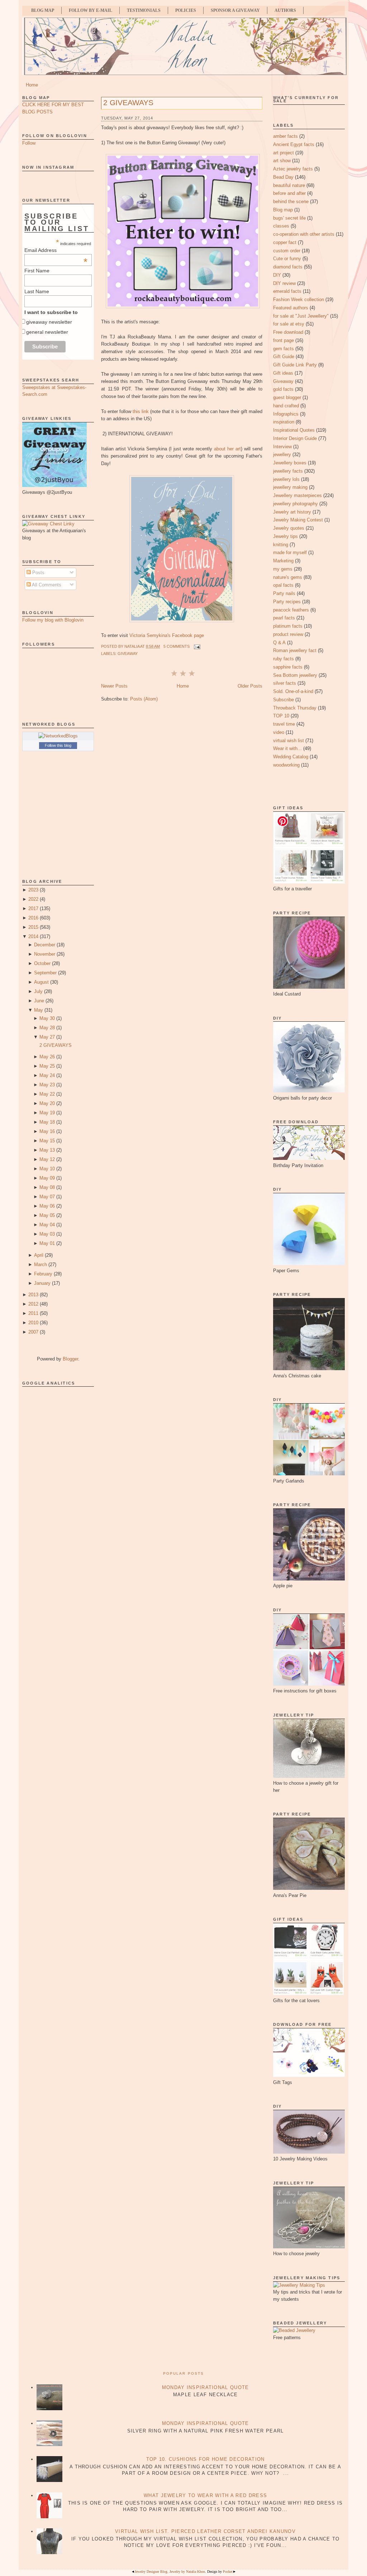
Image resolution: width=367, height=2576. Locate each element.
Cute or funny (287, 259)
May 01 (47, 1243)
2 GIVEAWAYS (56, 1045)
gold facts (283, 389)
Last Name (37, 291)
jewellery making (290, 487)
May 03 (47, 1234)
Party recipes (287, 602)
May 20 (47, 1103)
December (45, 945)
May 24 (47, 1075)
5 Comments (177, 646)
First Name (37, 271)
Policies (186, 10)
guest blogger (287, 397)
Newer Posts (114, 686)
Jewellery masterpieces (297, 495)
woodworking (286, 765)
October (42, 963)
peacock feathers (291, 610)
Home (32, 85)
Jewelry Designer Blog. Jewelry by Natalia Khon (170, 2572)
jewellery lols (286, 479)
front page (283, 340)
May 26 (47, 1057)
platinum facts (288, 626)
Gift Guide (284, 357)
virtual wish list (289, 741)
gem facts (283, 349)
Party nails (284, 593)
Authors (285, 10)
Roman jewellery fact (295, 650)
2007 (33, 1332)
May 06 (47, 1206)
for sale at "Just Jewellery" (301, 316)
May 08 (47, 1187)
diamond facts (288, 267)
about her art (227, 449)
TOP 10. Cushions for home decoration (206, 2459)
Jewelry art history (292, 512)
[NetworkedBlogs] (58, 736)
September (45, 973)
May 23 (47, 1085)
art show (282, 161)
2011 (33, 1313)
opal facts (283, 585)
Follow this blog (58, 745)
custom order (287, 251)
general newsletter (47, 332)
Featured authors (291, 308)
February (43, 1274)
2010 (33, 1323)
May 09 (47, 1178)
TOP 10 (281, 716)
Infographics (286, 414)
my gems (283, 569)
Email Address (56, 250)
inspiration (284, 422)
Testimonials (144, 10)
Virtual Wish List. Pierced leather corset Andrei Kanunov (205, 2531)
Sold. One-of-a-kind (293, 691)
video (279, 732)
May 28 (47, 1028)
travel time (284, 724)
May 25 (47, 1066)
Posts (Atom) (144, 699)
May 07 (47, 1197)
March (40, 1264)
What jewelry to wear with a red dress (205, 2495)
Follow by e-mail (90, 10)
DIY (277, 275)
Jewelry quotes (289, 528)
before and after (289, 193)
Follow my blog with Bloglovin (53, 620)
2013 (33, 1295)
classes (281, 226)
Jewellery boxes (290, 463)
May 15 (47, 1141)
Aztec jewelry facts (293, 169)
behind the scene (291, 202)
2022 (33, 899)
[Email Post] (196, 646)
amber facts (285, 136)
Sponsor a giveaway (235, 10)
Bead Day (283, 177)
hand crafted (286, 406)
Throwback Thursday (295, 708)
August (41, 982)
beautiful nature (289, 185)
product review (288, 634)
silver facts (285, 683)
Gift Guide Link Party (295, 365)
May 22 (47, 1094)
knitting (281, 545)
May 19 (47, 1113)
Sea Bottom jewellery (295, 675)
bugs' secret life (289, 218)
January (42, 1283)
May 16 (47, 1131)
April (39, 1255)
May (39, 1010)
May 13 (47, 1150)
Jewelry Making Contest (298, 520)
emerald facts (287, 291)
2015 (33, 927)
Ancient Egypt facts (294, 144)
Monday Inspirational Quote (206, 2387)
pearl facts (284, 618)
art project (283, 153)
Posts (38, 573)
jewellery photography (295, 504)
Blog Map (43, 10)
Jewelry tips (285, 536)
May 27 (47, 1037)
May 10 (47, 1169)
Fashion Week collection (299, 299)
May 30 (47, 1018)
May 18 (47, 1122)
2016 (33, 918)
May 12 (47, 1159)
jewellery (282, 455)
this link (141, 411)
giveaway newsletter (49, 322)
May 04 (47, 1225)
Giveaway (128, 654)
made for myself (290, 552)
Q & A (279, 643)
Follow (29, 143)
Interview (282, 447)
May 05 (47, 1215)
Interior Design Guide (295, 438)
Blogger (70, 1359)
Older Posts (250, 686)
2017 (33, 908)
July (38, 991)
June (39, 1001)
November (45, 954)
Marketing (283, 561)
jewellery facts (288, 471)
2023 (33, 890)
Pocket (228, 2572)
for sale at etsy (289, 324)
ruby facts (283, 659)
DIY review (284, 283)
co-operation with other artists (304, 234)
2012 (33, 1304)
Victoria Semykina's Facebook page (167, 635)
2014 (33, 936)
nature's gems (288, 577)
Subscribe (283, 700)
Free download (288, 332)
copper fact (285, 242)
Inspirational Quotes (294, 430)
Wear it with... (287, 748)
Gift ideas (283, 373)
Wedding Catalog (291, 757)
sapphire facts (288, 667)
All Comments (46, 585)
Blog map (283, 210)
